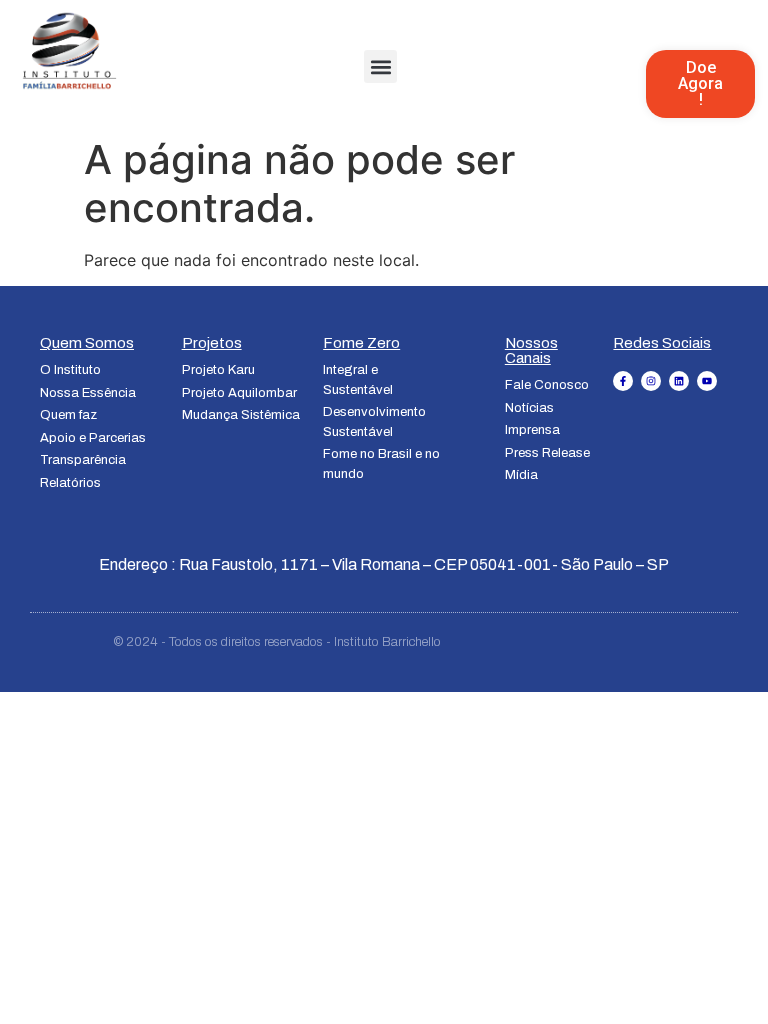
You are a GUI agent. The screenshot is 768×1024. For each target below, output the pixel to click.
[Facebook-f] (623, 381)
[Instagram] (651, 381)
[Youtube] (707, 381)
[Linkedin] (679, 381)
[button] (380, 66)
